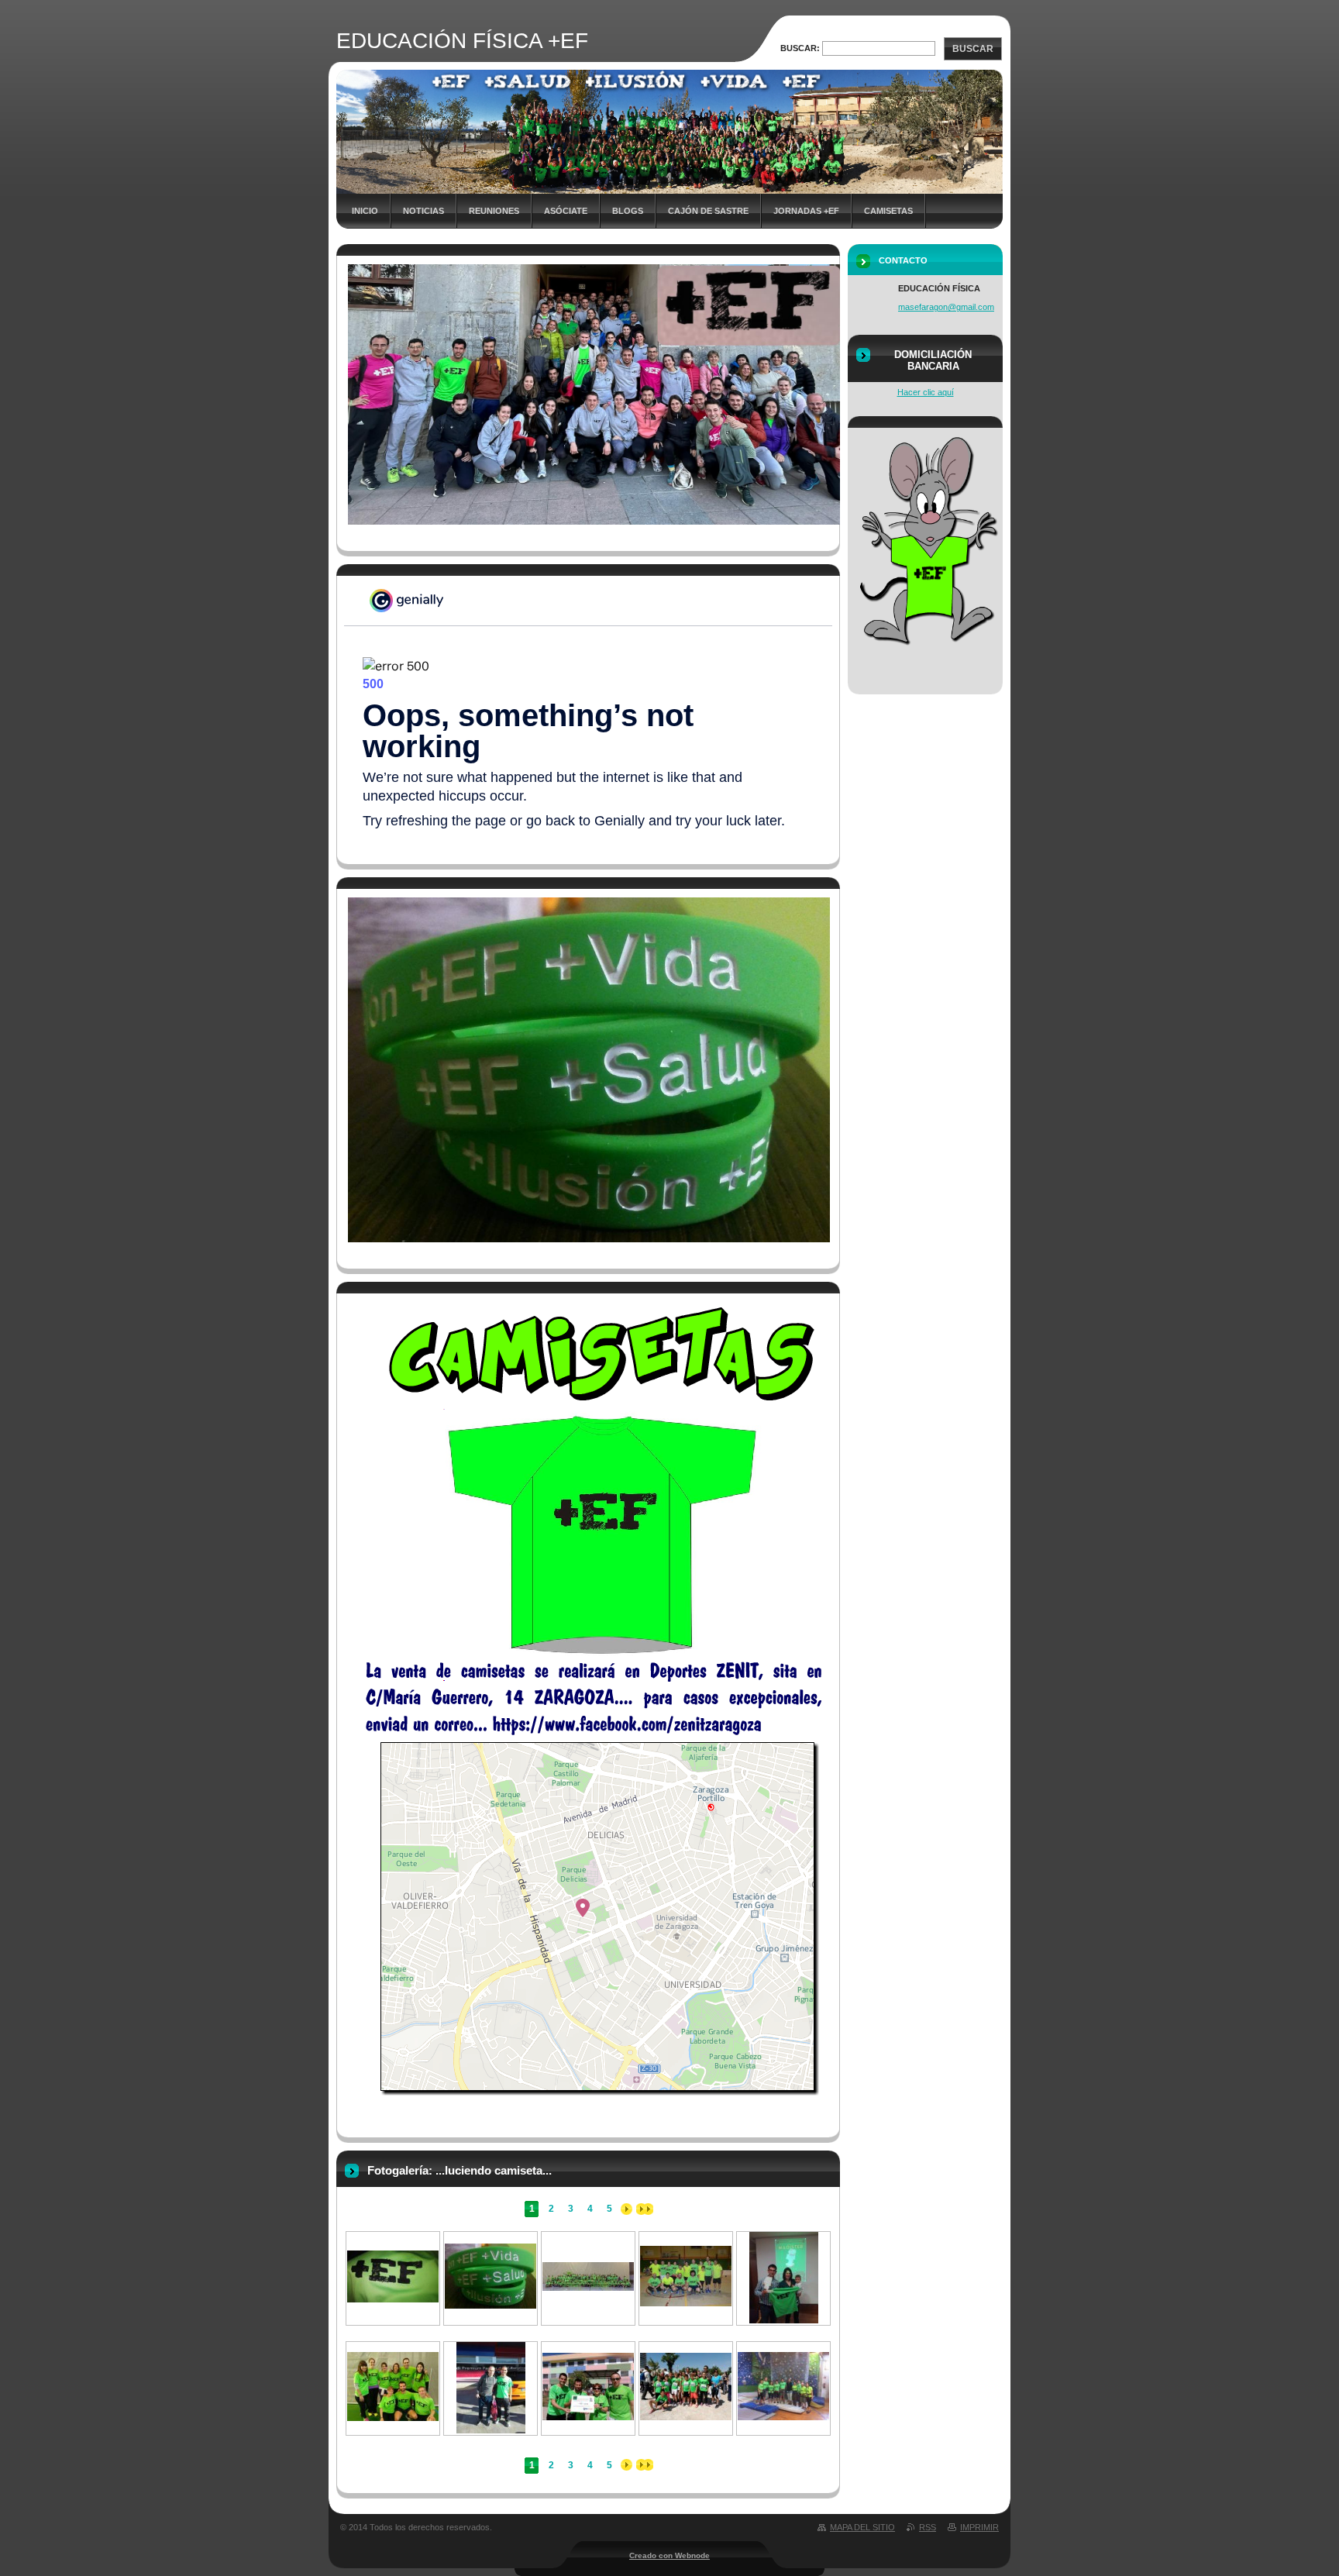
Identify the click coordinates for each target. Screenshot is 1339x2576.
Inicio (365, 211)
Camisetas (888, 211)
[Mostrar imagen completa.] (393, 2299)
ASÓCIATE (566, 211)
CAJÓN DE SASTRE (708, 211)
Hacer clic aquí (926, 392)
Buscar (973, 49)
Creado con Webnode (669, 2555)
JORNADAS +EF (806, 211)
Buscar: (800, 48)
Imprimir (979, 2527)
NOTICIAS (423, 211)
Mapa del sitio (862, 2527)
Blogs (628, 211)
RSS (928, 2527)
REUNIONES (494, 211)
